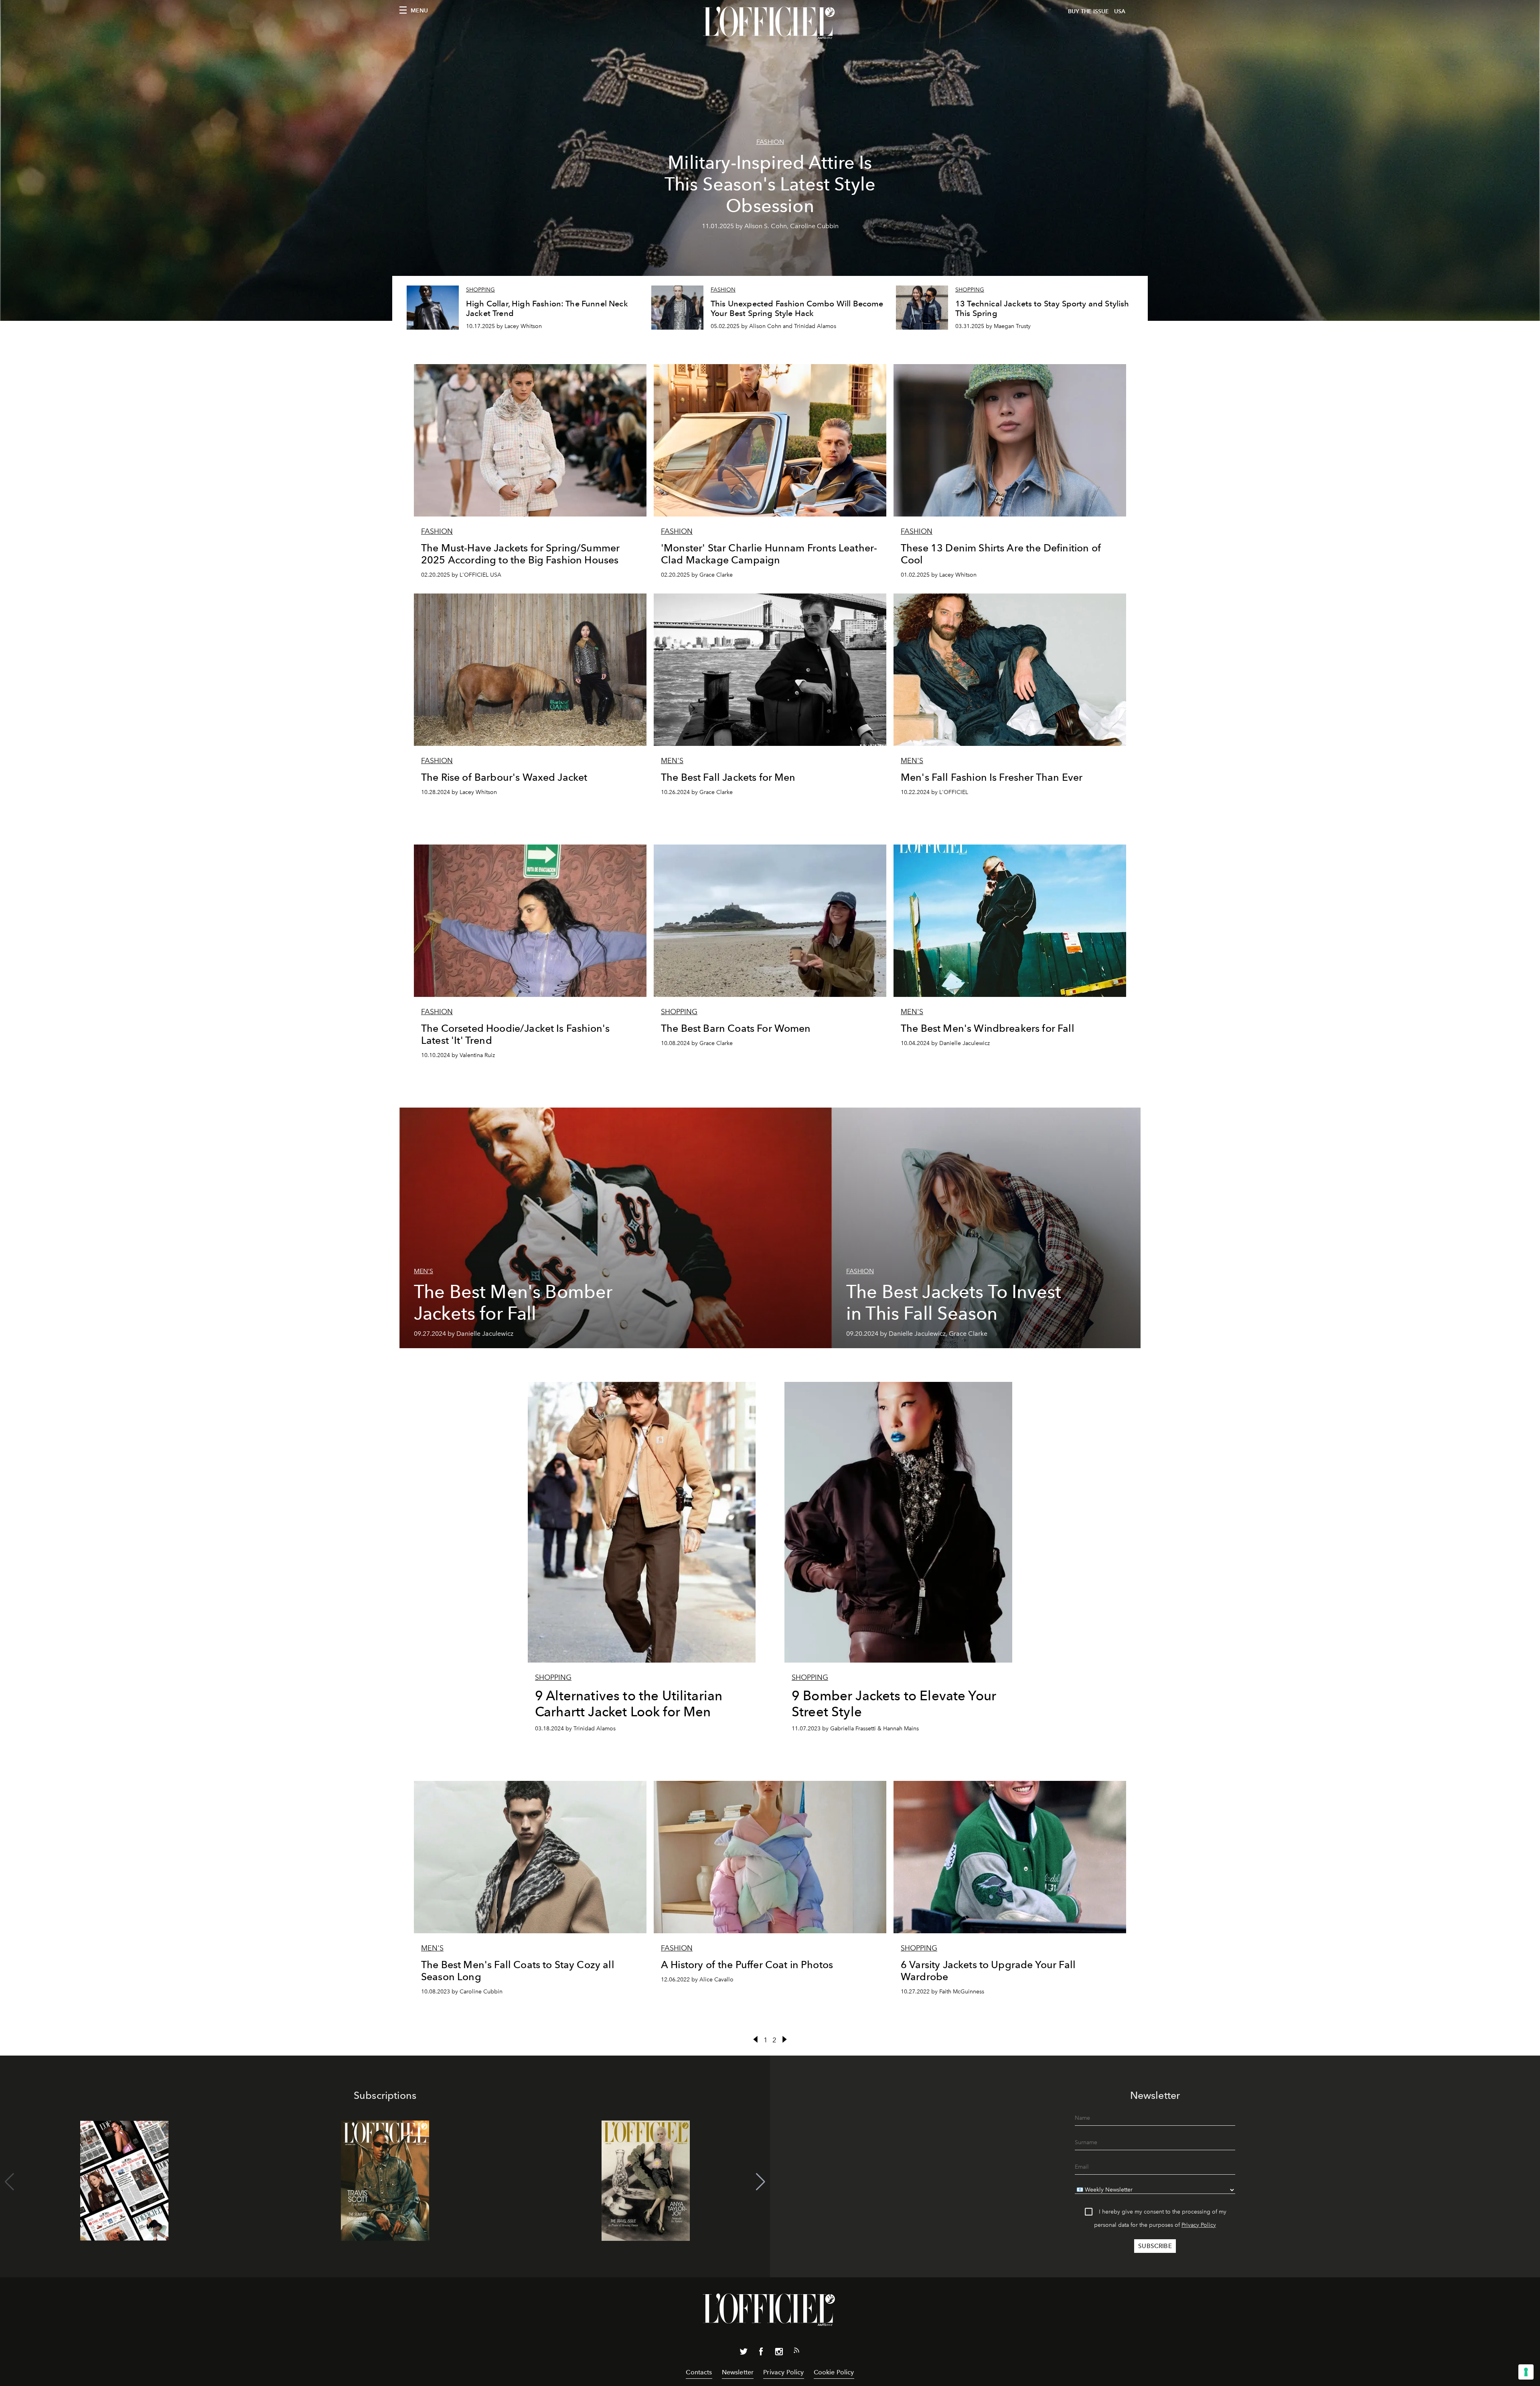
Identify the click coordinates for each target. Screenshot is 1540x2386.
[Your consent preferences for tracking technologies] (1526, 2372)
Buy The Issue (1088, 11)
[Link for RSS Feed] (796, 2352)
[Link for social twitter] (744, 2353)
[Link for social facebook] (761, 2353)
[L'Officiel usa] (770, 23)
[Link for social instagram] (779, 2353)
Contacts (699, 2372)
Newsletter (738, 2372)
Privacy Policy (1199, 2225)
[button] (761, 2182)
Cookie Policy (834, 2372)
